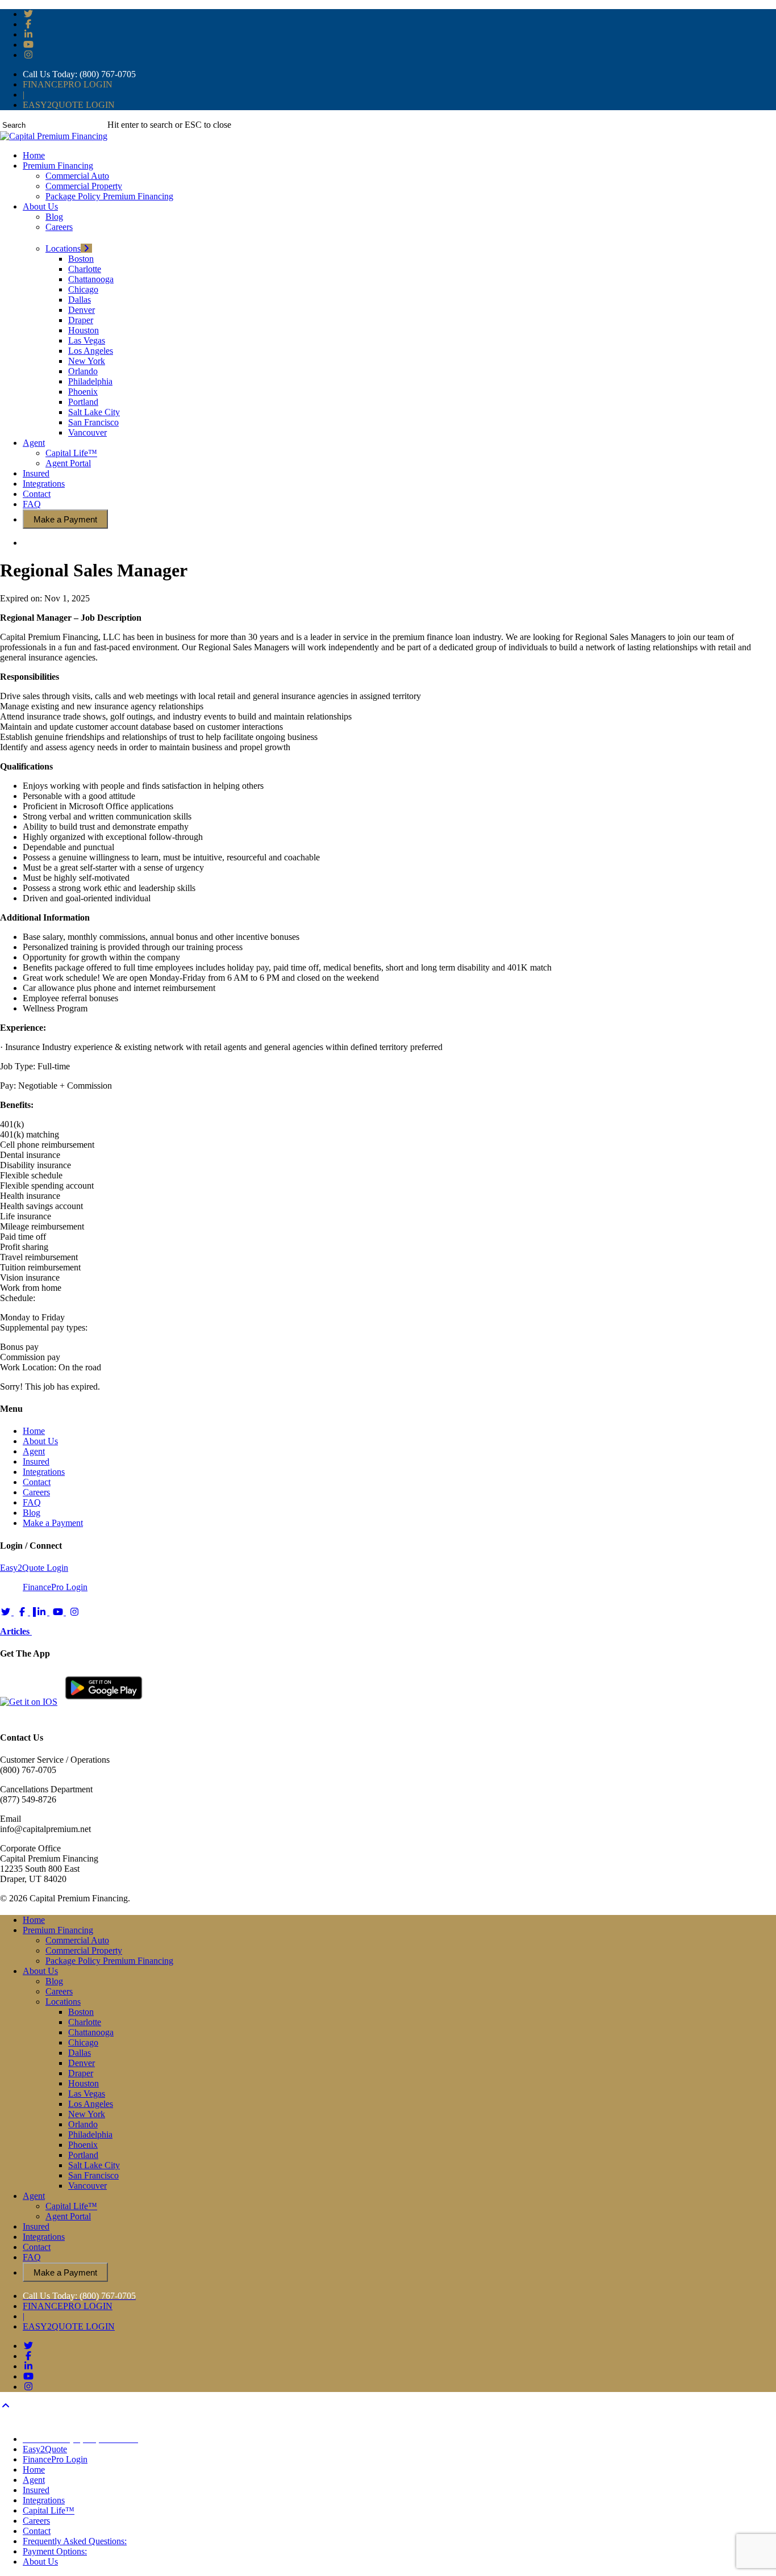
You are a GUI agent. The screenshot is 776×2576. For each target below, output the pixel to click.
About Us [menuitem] (40, 2562)
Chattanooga (91, 2032)
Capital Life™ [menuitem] (49, 2510)
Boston (81, 2012)
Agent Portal (68, 2216)
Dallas (80, 2053)
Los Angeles (91, 2104)
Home (34, 1431)
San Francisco (93, 2175)
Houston (84, 2083)
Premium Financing (58, 1930)
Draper (81, 2073)
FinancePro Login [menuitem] (55, 2459)
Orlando (83, 2124)
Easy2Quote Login (34, 1568)
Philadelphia (90, 2134)
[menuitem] (80, 2439)
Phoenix (83, 2145)
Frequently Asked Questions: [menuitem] (75, 2541)
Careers (36, 1492)
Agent (34, 1451)
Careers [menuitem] (36, 2521)
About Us (40, 1441)
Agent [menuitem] (34, 2480)
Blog (32, 1513)
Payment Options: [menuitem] (55, 2551)
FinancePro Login (55, 1587)
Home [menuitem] (34, 2470)
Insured (36, 1461)
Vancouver (87, 2186)
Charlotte (85, 2022)
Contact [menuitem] (37, 2531)
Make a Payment (53, 1523)
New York (87, 2114)
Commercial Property (84, 1950)
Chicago (83, 2042)
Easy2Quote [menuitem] (45, 2449)
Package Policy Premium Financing (109, 1961)
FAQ (32, 1502)
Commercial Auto (77, 1940)
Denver (82, 2063)
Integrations (44, 1472)
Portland (83, 2155)
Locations (63, 2002)
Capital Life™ (71, 2206)
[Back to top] (6, 2406)
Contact (37, 1482)
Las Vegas (87, 2094)
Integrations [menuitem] (44, 2500)
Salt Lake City (94, 2165)
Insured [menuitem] (36, 2490)
